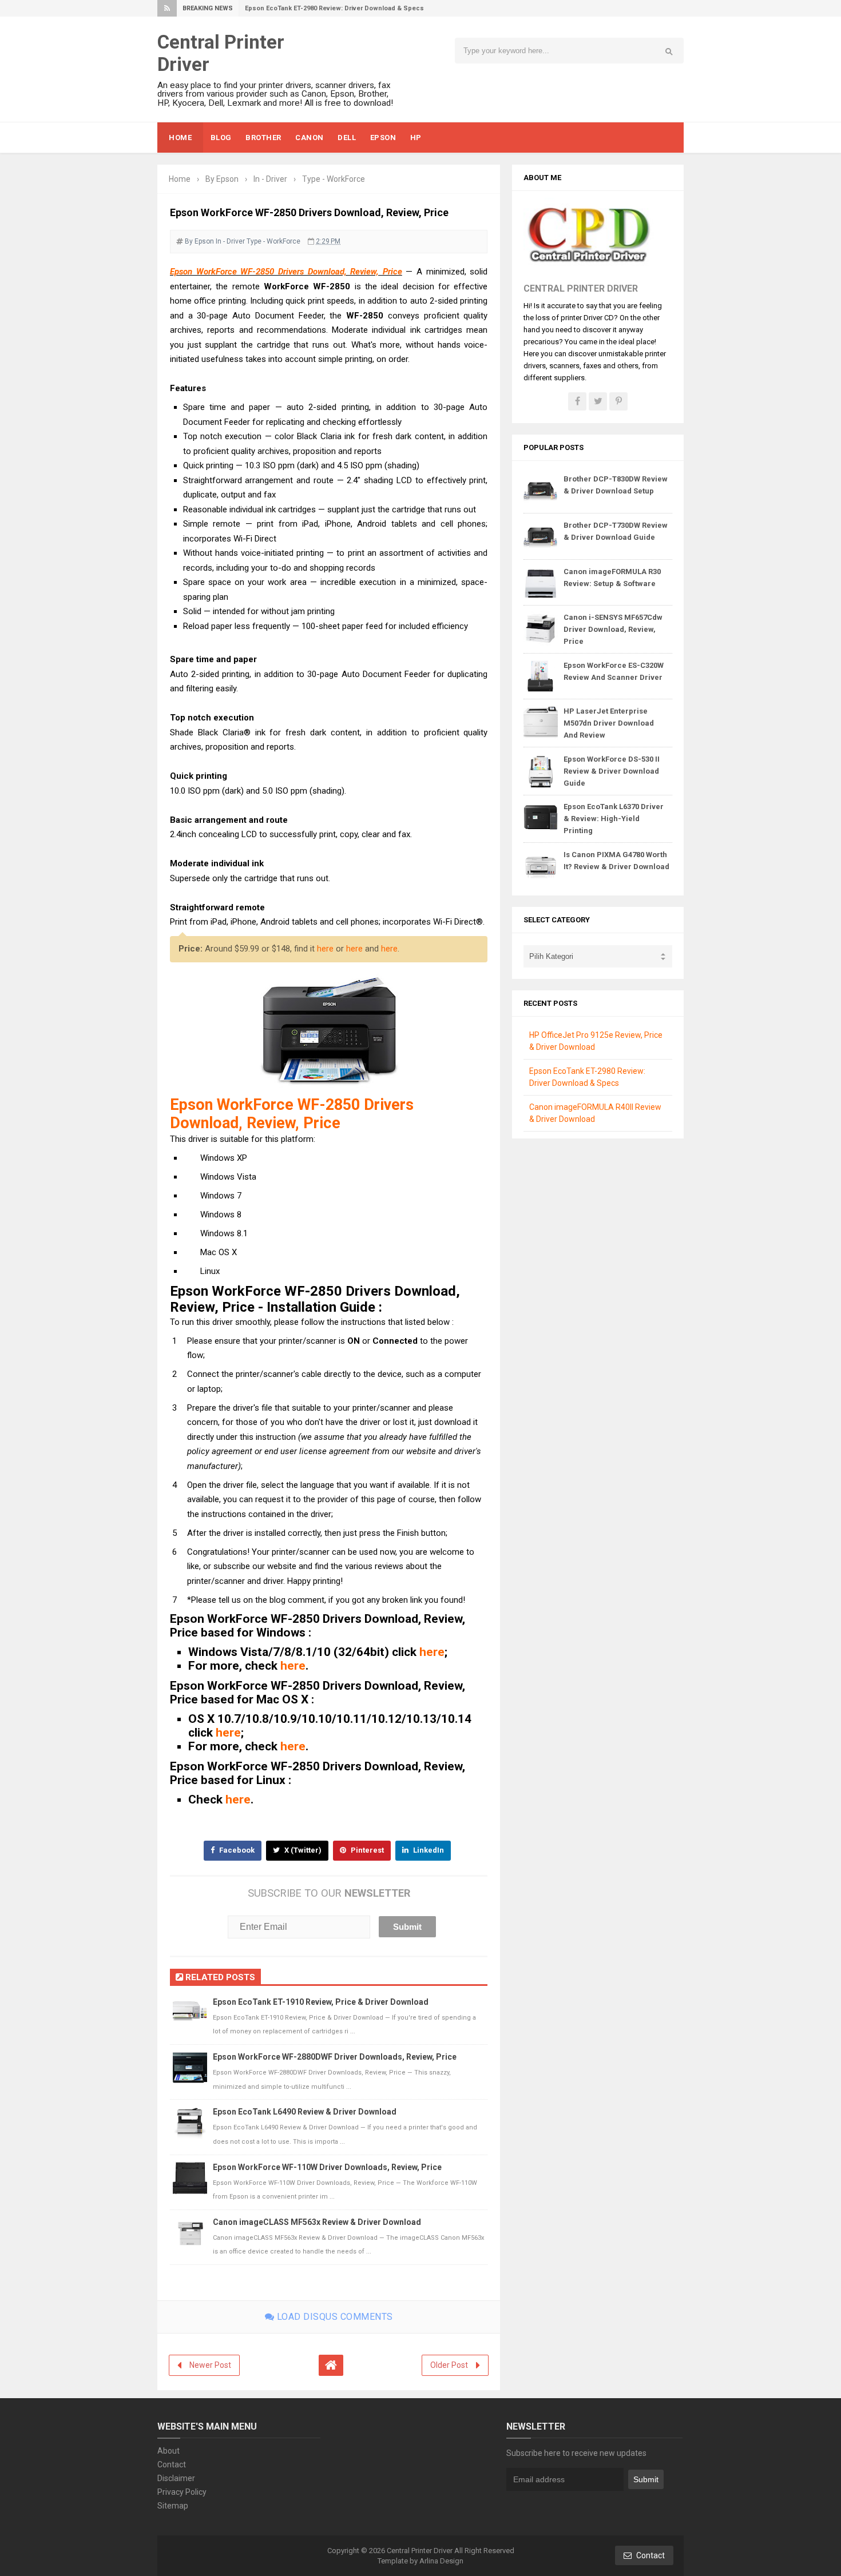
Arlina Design (441, 2561)
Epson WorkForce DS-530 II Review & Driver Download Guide (612, 771)
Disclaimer (176, 2478)
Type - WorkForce (273, 241)
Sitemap (173, 2506)
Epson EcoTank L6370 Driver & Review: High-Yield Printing (614, 819)
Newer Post (210, 2365)
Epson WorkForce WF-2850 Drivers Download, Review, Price (286, 272)
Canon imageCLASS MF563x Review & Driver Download (317, 2222)
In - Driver (230, 241)
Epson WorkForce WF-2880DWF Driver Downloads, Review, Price (335, 2057)
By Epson (199, 241)
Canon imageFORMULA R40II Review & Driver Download (330, 8)
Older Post (449, 2365)
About (168, 2451)
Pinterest (366, 1850)
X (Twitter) (302, 1850)
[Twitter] (598, 401)
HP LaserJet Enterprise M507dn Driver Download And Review (609, 723)
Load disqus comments (334, 2317)
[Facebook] (577, 401)
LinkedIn (428, 1850)
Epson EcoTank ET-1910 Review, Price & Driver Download (321, 2002)
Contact (172, 2464)
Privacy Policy (182, 2492)
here (325, 949)
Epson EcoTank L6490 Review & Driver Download (305, 2112)
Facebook (236, 1850)
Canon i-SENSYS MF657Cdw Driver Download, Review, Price (613, 629)
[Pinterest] (618, 401)
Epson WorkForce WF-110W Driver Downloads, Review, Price (327, 2167)
